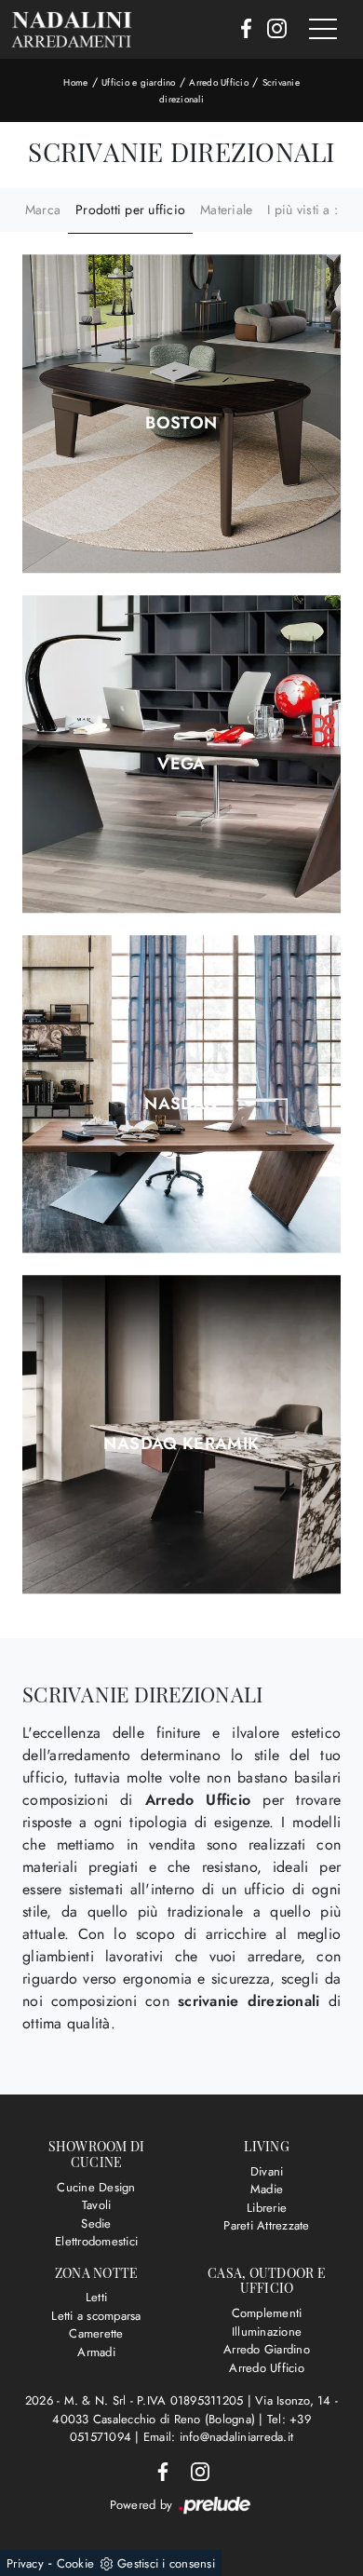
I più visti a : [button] (302, 210)
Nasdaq (181, 1104)
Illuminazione (267, 2332)
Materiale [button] (226, 210)
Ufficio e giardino (139, 82)
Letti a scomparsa (96, 2316)
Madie (267, 2189)
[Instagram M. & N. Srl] (271, 30)
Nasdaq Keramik (181, 1444)
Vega (181, 764)
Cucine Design (96, 2187)
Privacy (25, 2563)
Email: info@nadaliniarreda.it (218, 2437)
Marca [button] (43, 210)
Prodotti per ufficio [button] (130, 210)
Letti (96, 2297)
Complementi (267, 2313)
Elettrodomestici (96, 2241)
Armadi (96, 2352)
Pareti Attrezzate (266, 2225)
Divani (267, 2171)
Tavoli (97, 2205)
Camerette (96, 2333)
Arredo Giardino (267, 2349)
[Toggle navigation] (323, 30)
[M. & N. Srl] (72, 29)
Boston (181, 423)
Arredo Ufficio (219, 82)
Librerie (267, 2208)
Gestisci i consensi (166, 2563)
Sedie (96, 2223)
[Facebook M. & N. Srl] (241, 30)
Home (75, 82)
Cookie (76, 2563)
